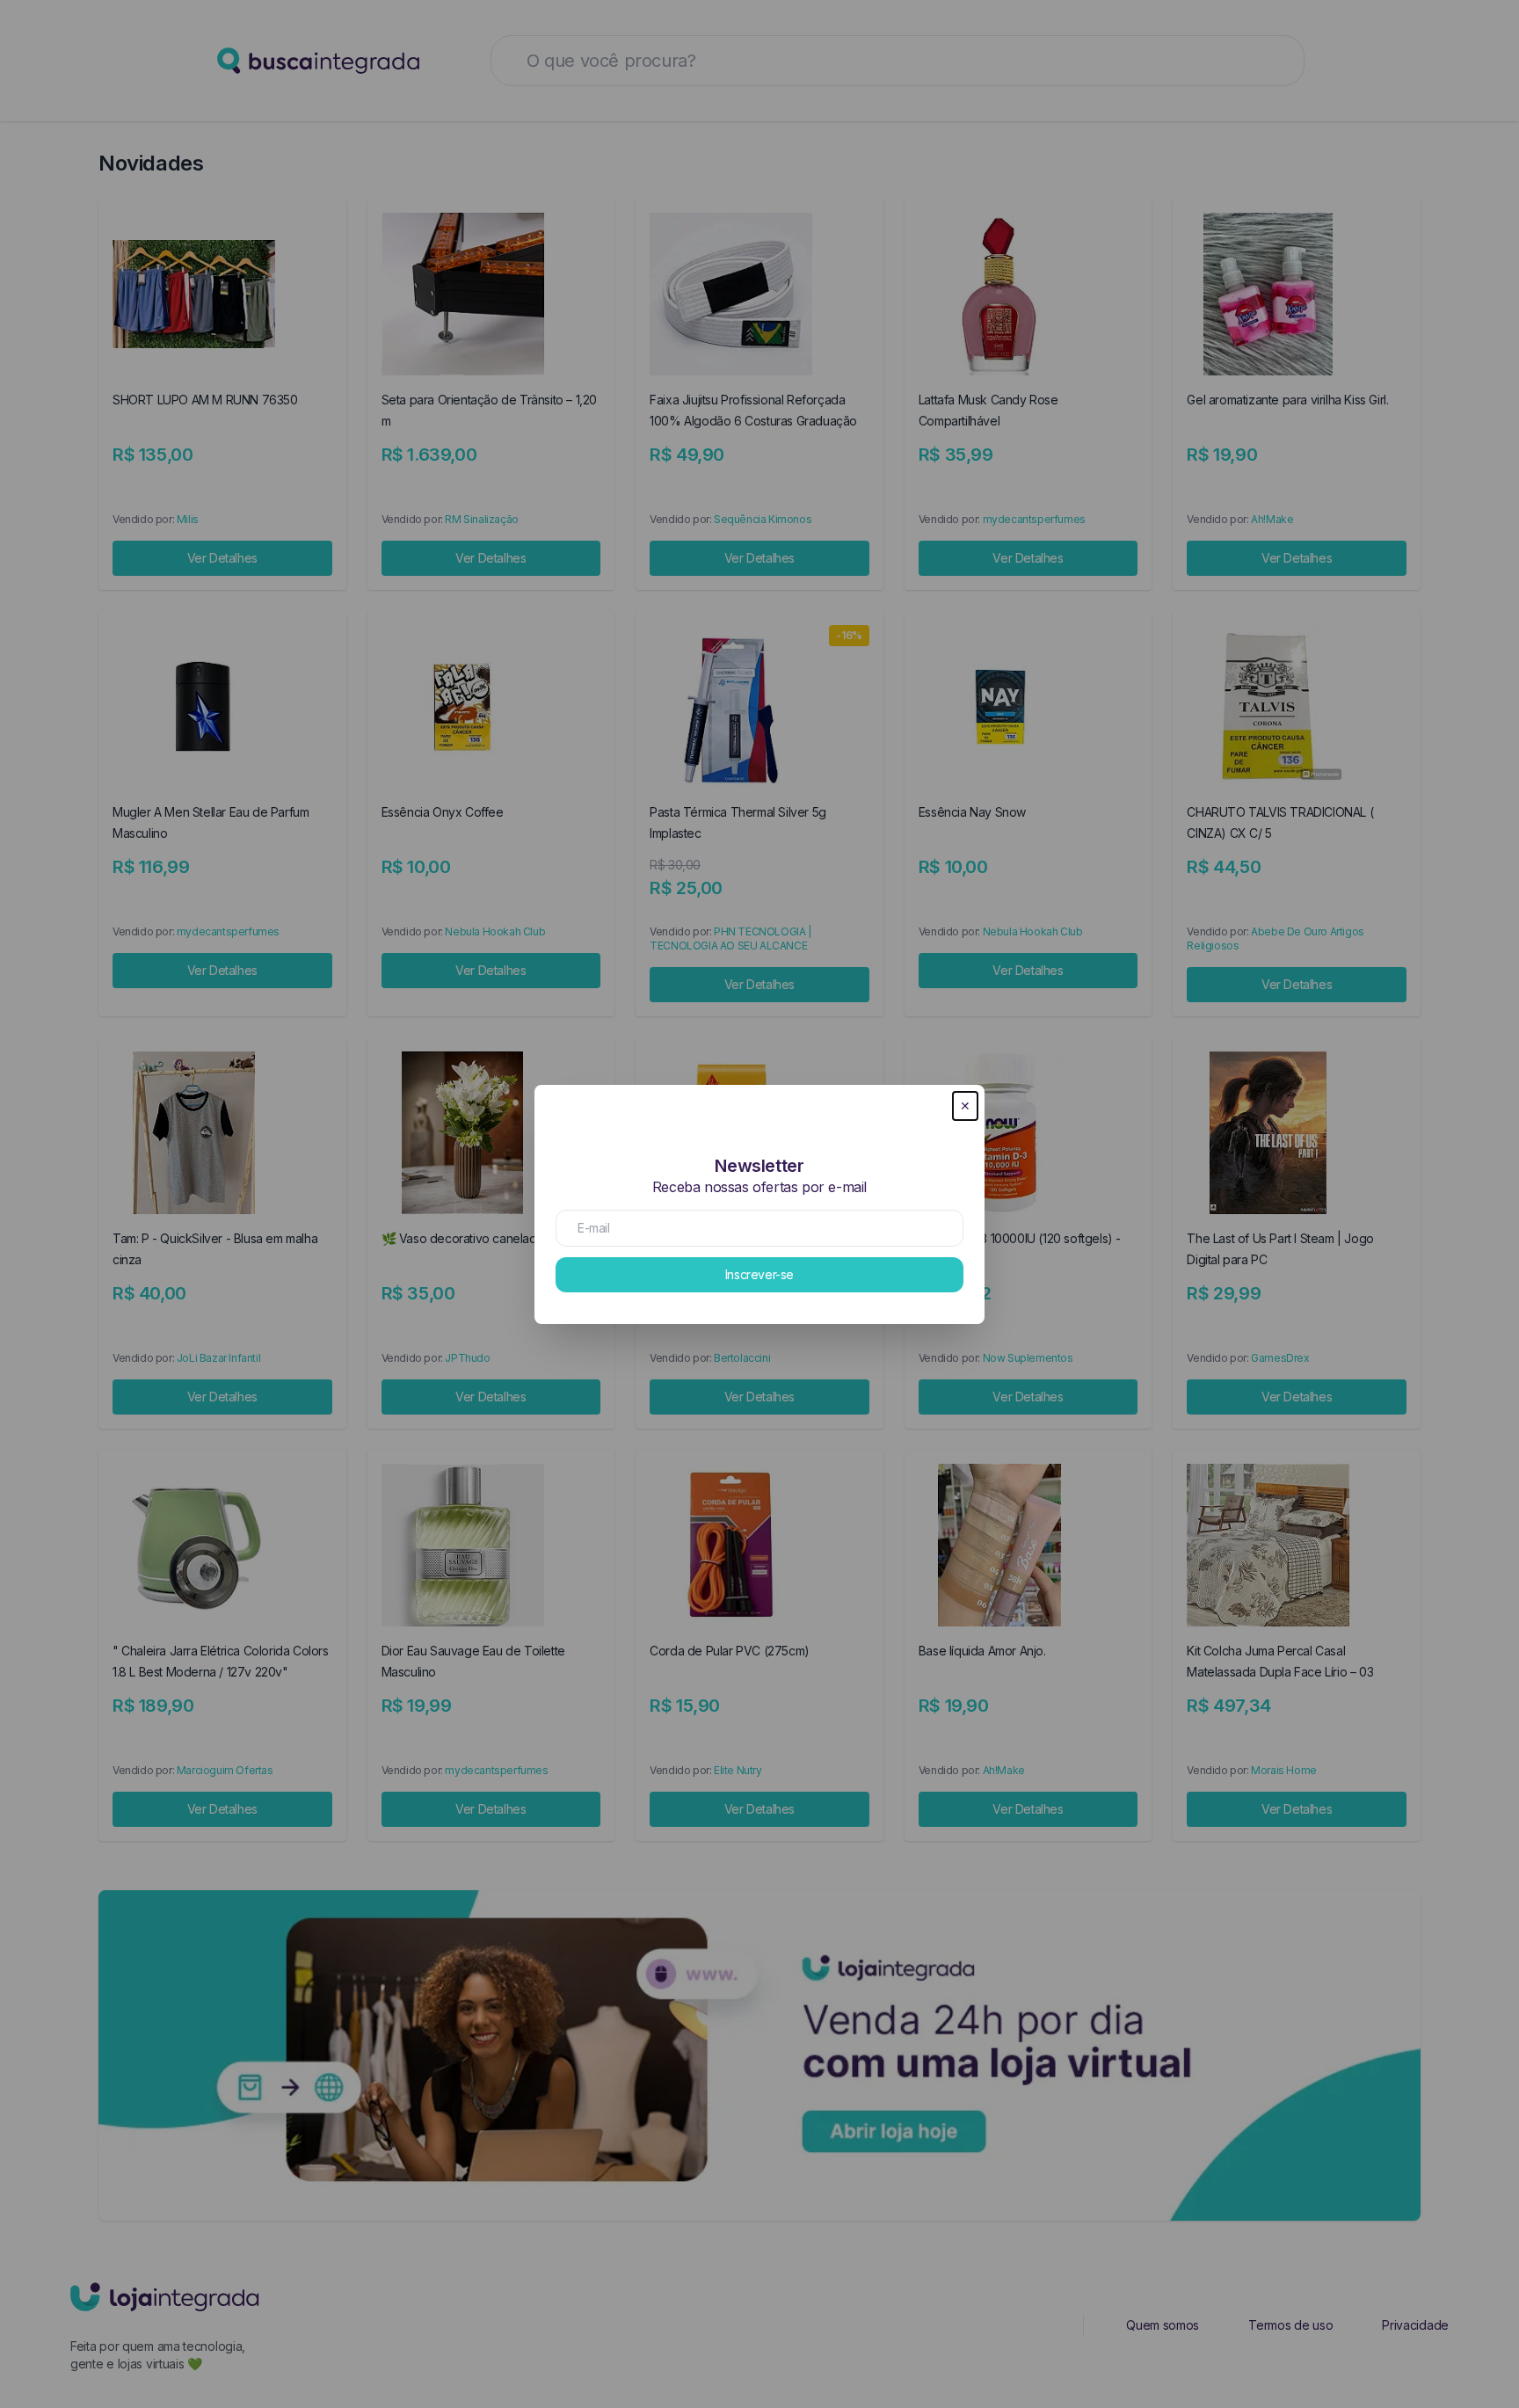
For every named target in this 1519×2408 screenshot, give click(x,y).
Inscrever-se (759, 1274)
